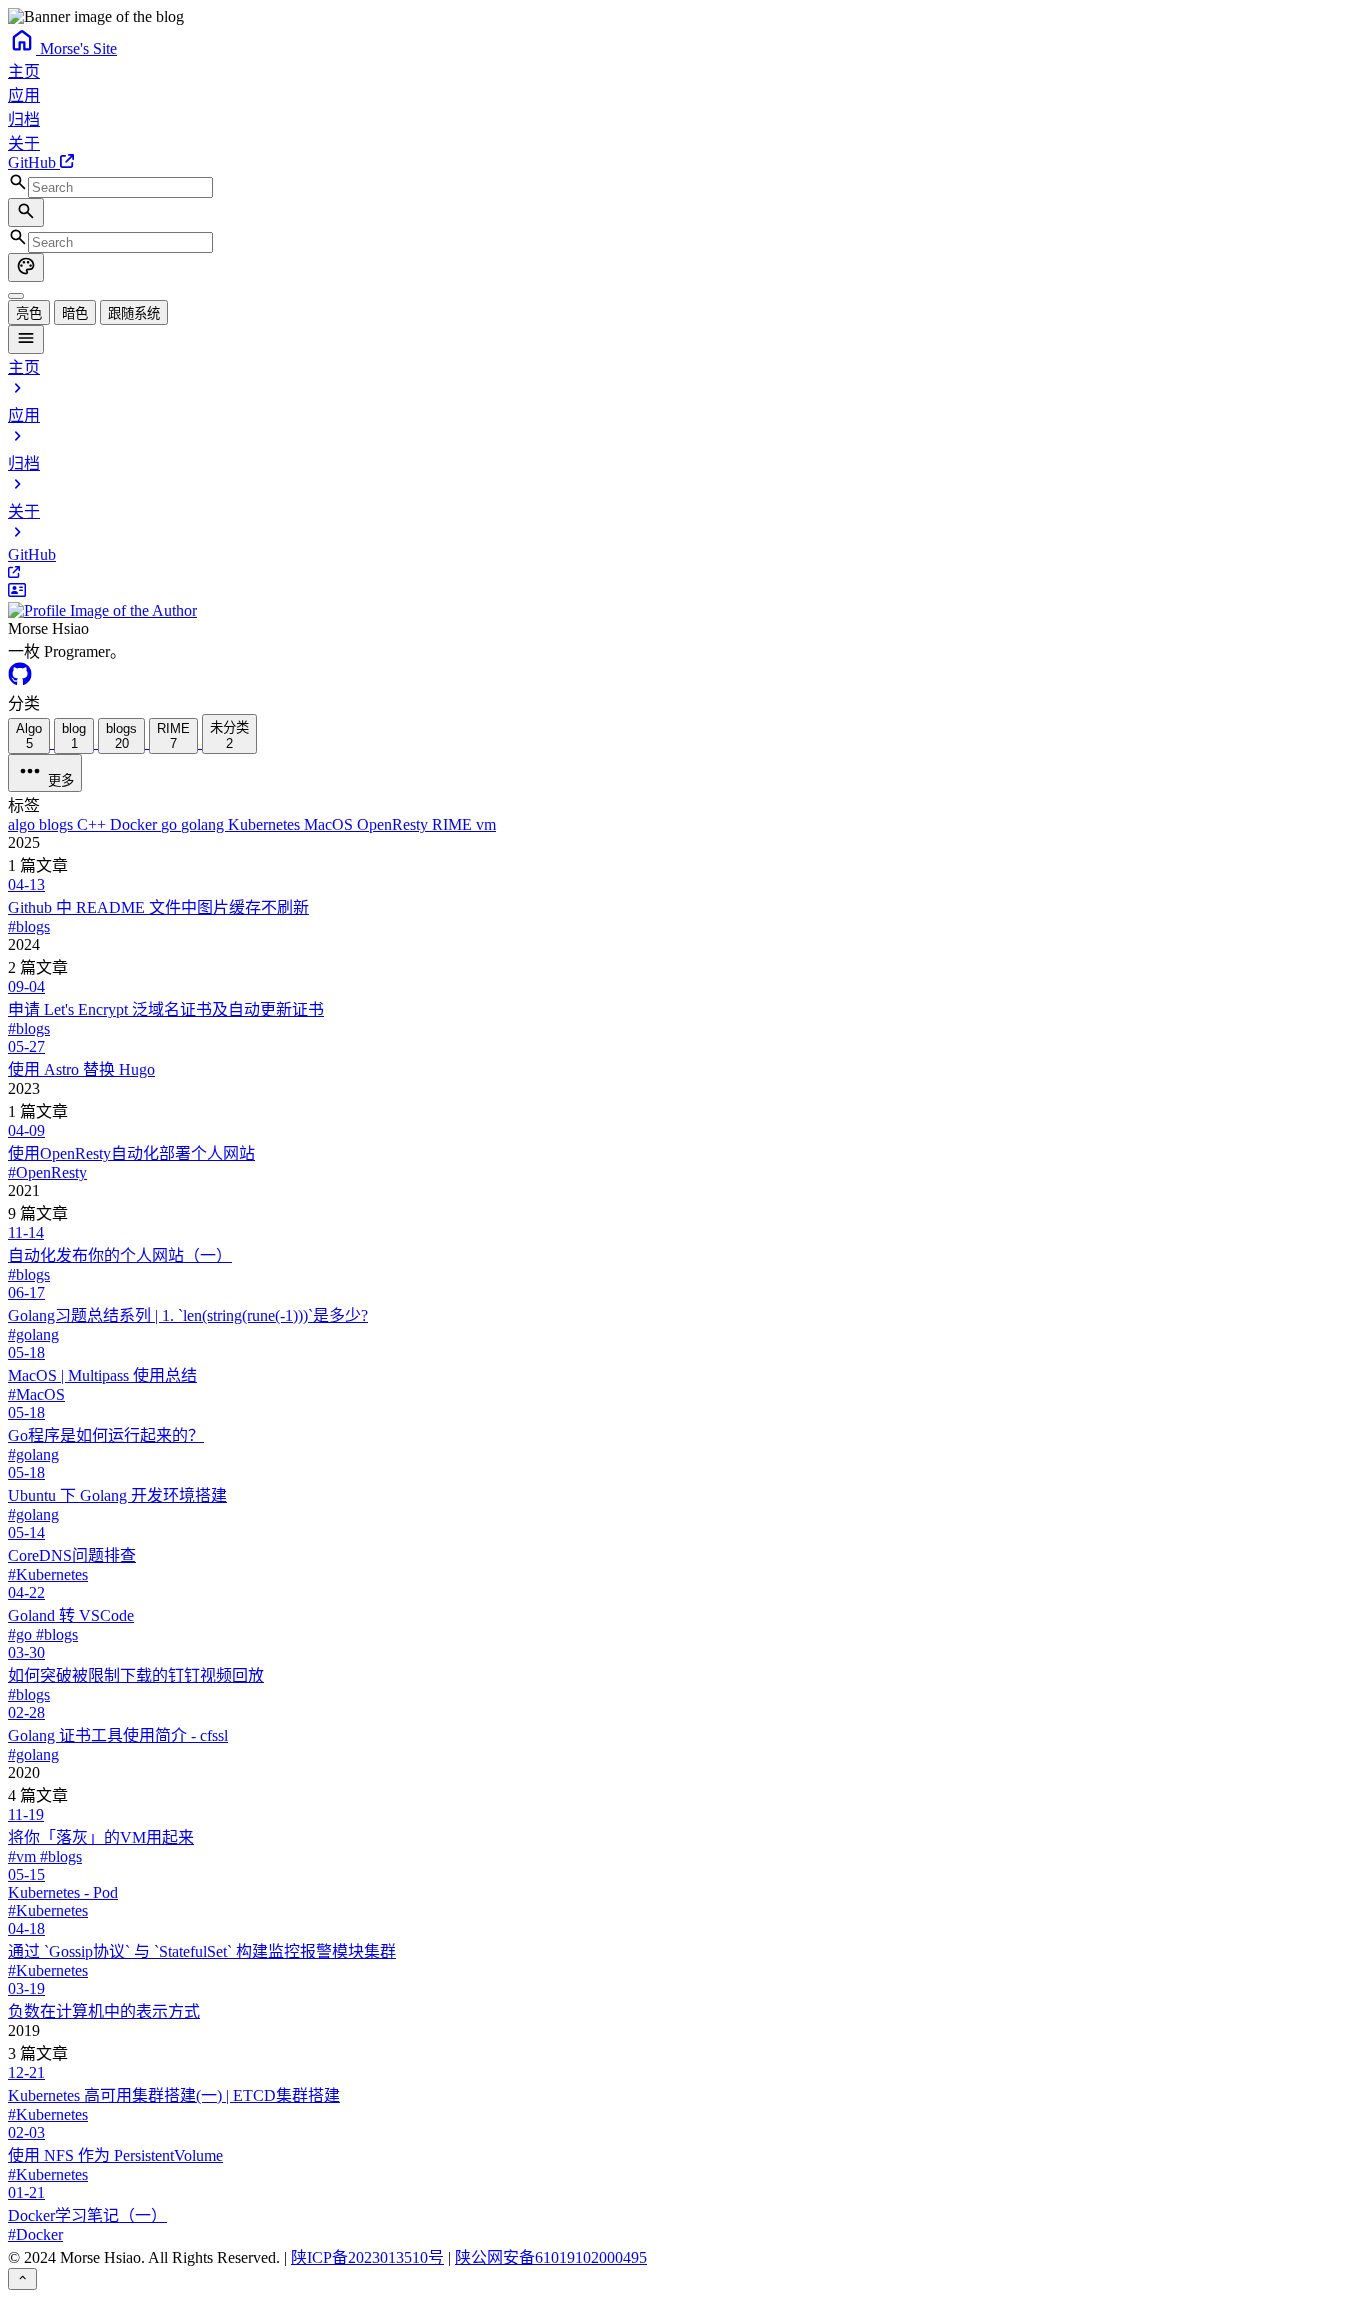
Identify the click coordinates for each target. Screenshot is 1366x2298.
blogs (58, 824)
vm (486, 824)
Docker (135, 824)
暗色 (75, 313)
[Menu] (26, 339)
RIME (454, 824)
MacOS (330, 824)
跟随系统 (134, 313)
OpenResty (394, 824)
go (171, 824)
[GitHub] (20, 680)
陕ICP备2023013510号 (367, 2257)
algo (23, 824)
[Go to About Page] (683, 601)
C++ (93, 824)
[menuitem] (16, 296)
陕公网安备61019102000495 (551, 2257)
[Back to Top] (22, 2279)
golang (204, 824)
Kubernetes (266, 824)
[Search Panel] (26, 212)
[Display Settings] (26, 267)
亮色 (29, 313)
